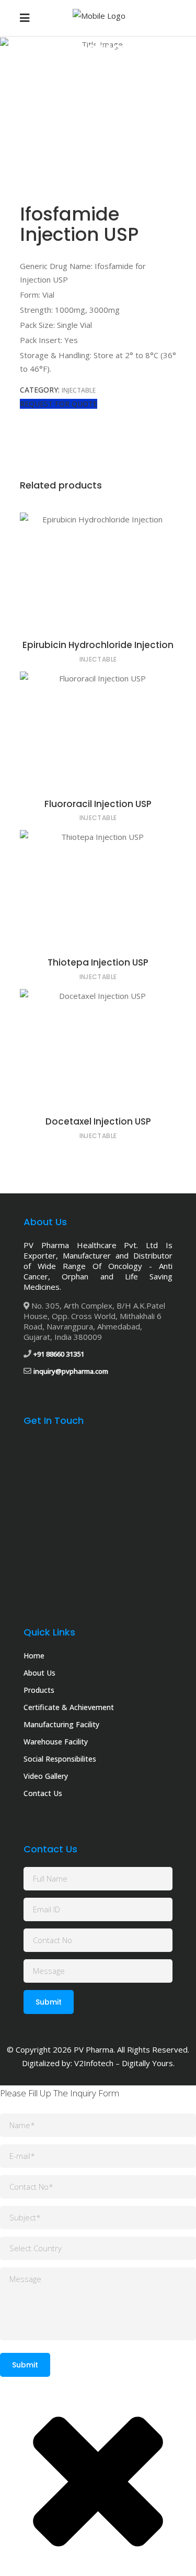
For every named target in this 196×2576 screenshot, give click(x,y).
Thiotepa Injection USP (98, 962)
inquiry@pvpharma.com (71, 1371)
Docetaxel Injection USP (98, 1121)
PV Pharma (94, 2049)
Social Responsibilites (60, 1759)
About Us (39, 1673)
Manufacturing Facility (61, 1724)
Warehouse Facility (56, 1742)
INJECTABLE (126, 67)
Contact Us (43, 1793)
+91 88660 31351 (59, 1354)
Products (85, 67)
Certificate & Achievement (69, 1707)
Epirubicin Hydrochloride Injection (98, 645)
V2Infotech (94, 2063)
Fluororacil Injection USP (98, 804)
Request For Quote (59, 404)
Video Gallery (46, 1776)
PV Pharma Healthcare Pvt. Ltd (91, 1245)
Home (52, 67)
